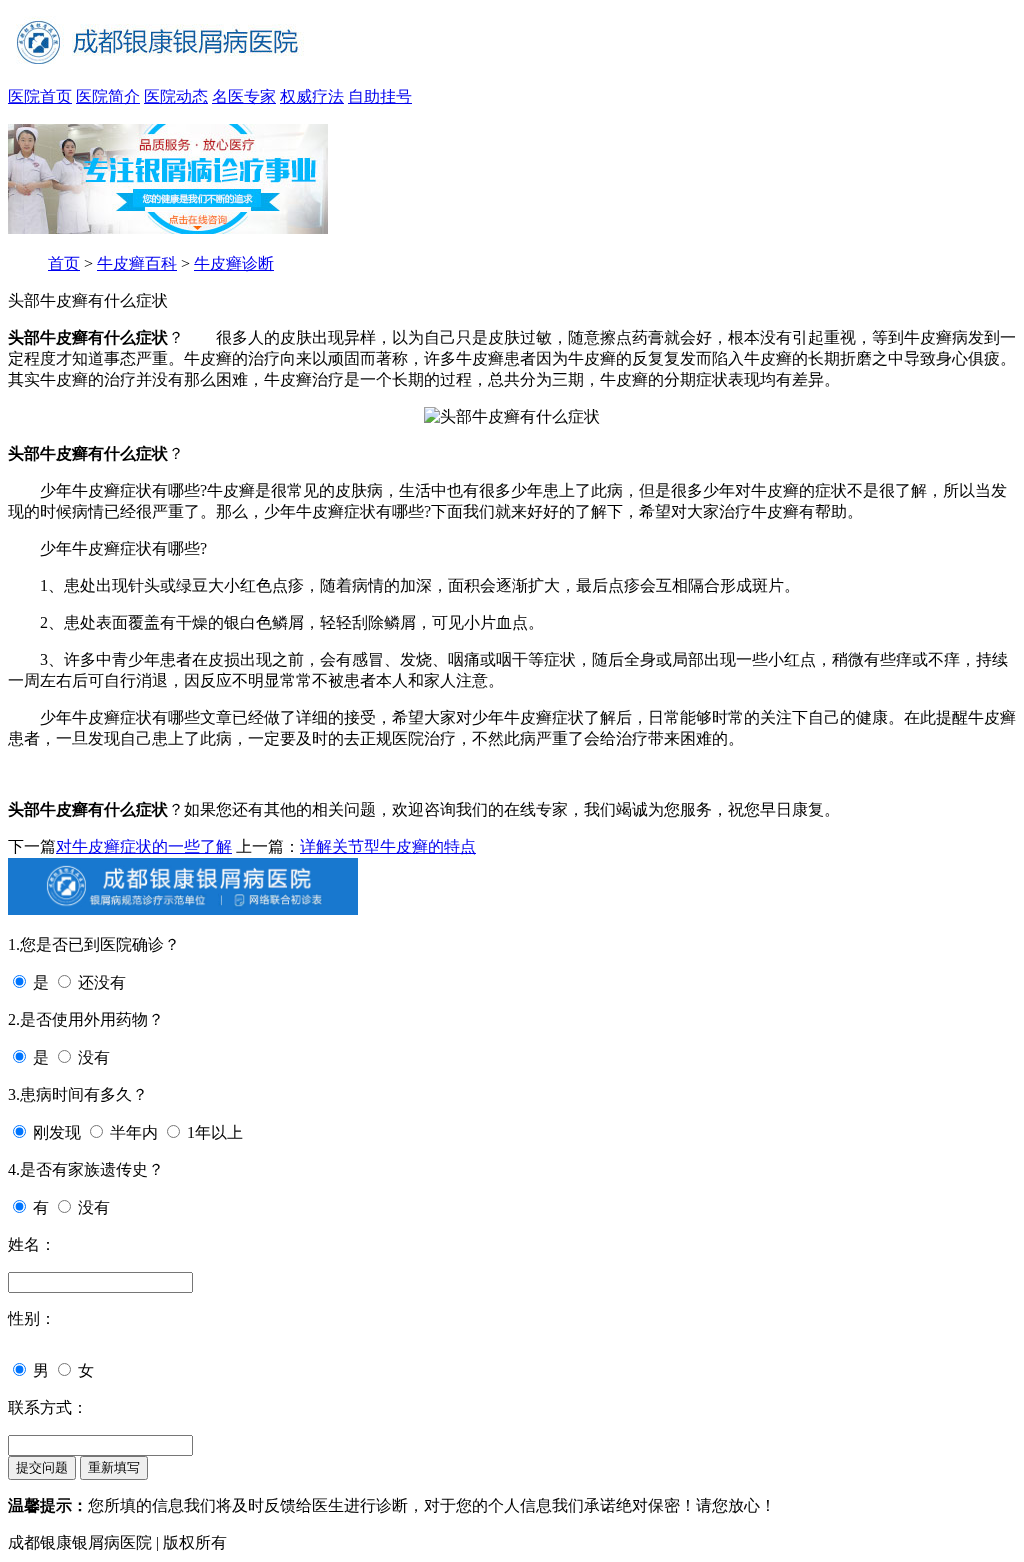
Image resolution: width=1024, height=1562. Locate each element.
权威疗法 (312, 96)
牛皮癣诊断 (234, 263)
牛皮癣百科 (137, 263)
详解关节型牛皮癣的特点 (388, 846)
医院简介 (108, 96)
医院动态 (176, 96)
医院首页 (40, 96)
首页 (64, 263)
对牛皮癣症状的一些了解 (144, 846)
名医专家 (244, 96)
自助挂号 (380, 96)
